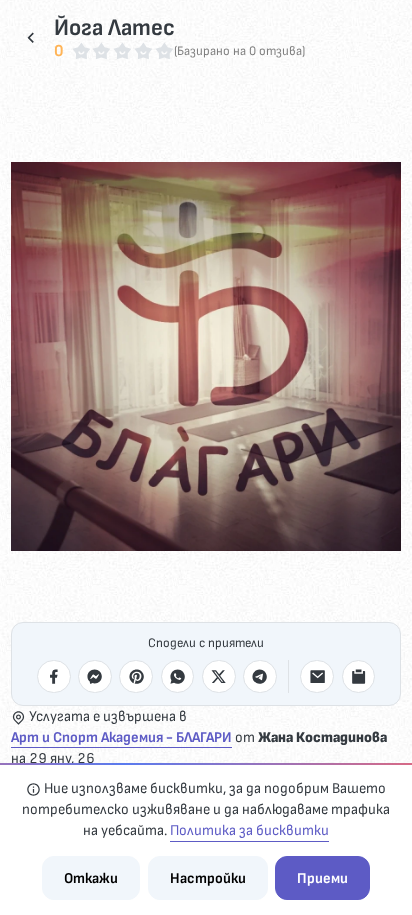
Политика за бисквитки (249, 830)
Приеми (322, 878)
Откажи (91, 878)
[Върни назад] (31, 38)
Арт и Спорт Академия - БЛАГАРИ (121, 737)
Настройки (208, 878)
